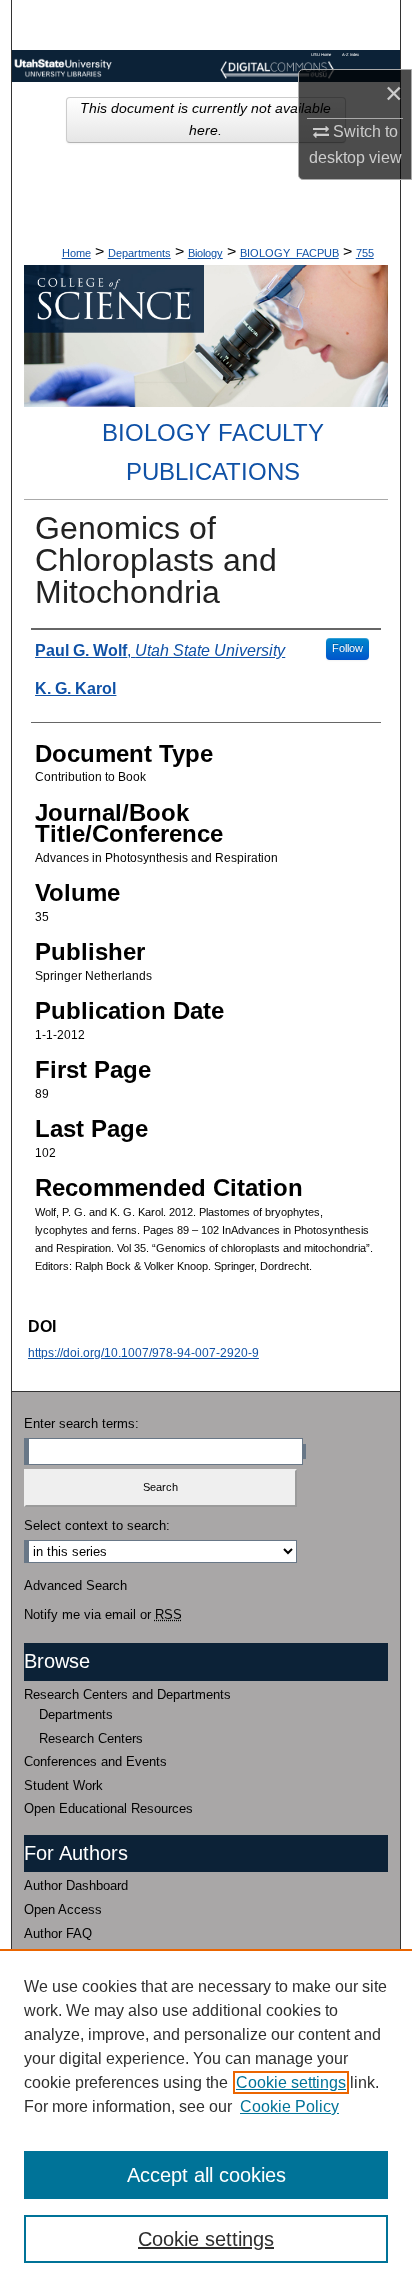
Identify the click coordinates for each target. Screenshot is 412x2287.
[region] (206, 2118)
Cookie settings (291, 2082)
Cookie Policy (289, 2106)
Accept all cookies (206, 2175)
